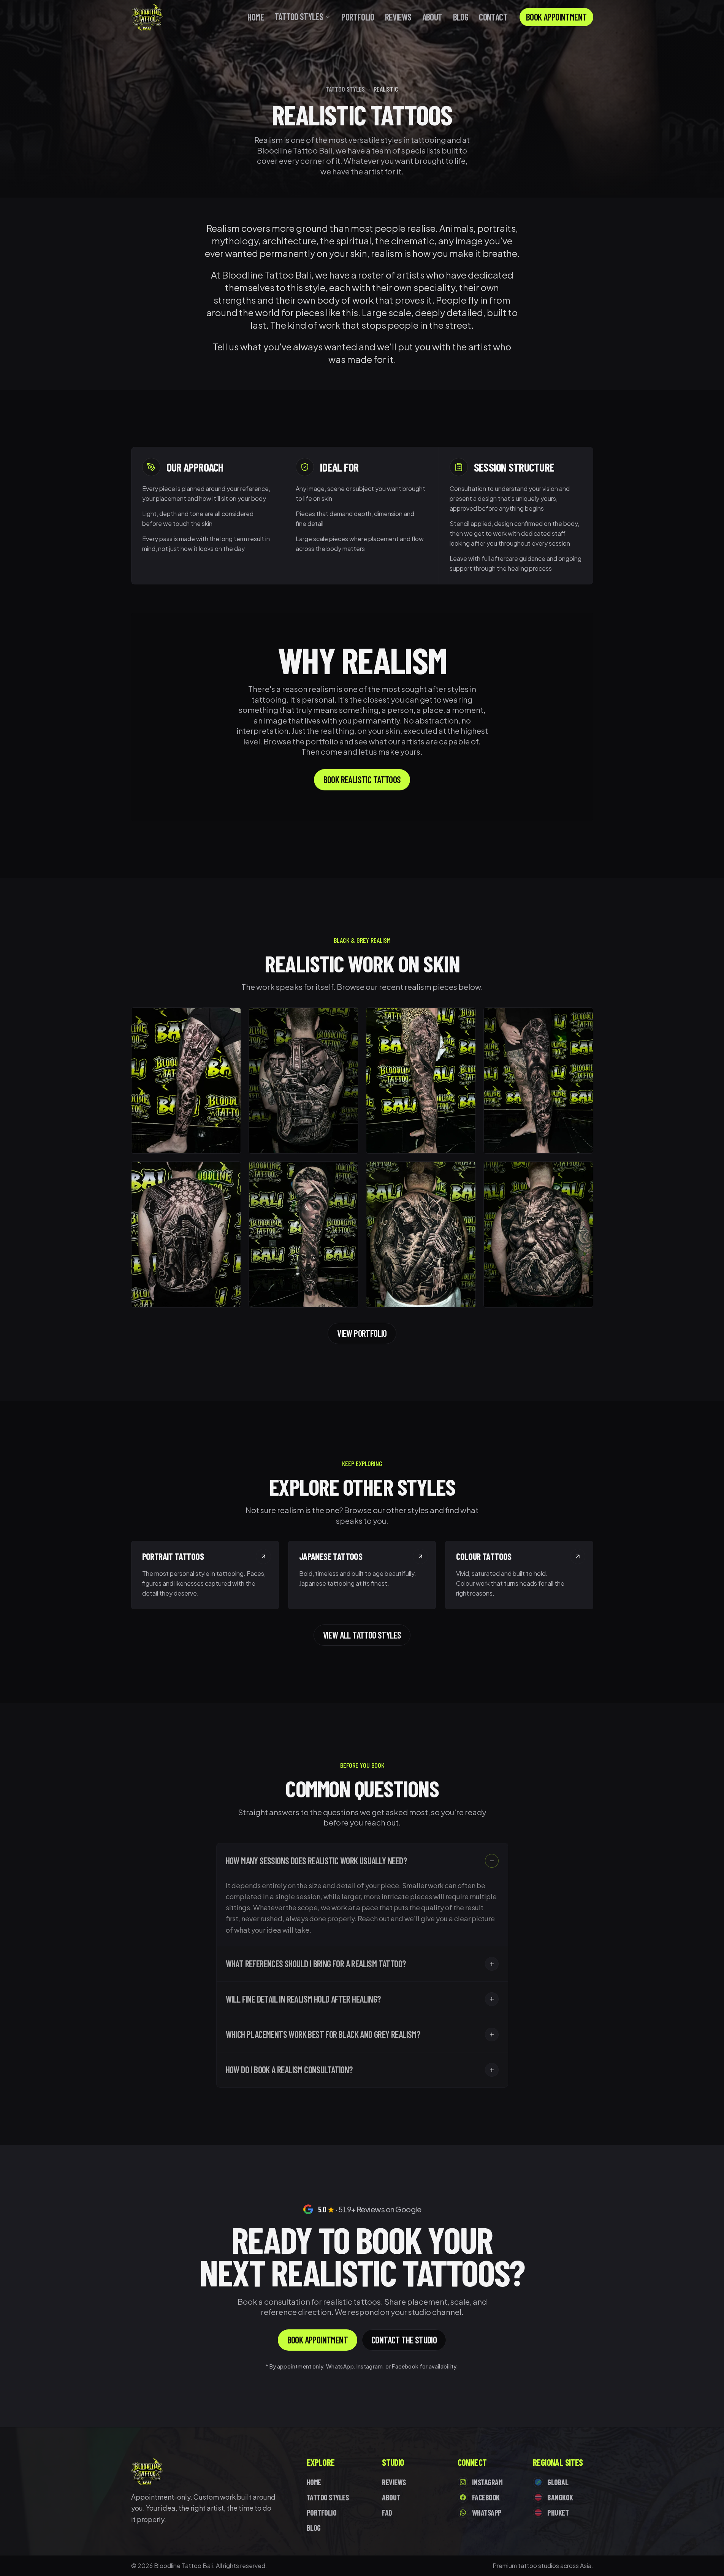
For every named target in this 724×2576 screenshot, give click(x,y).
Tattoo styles (345, 89)
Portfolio (358, 17)
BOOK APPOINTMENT (556, 17)
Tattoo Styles (299, 17)
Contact (493, 17)
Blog (461, 17)
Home (256, 17)
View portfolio (362, 1333)
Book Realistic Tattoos (362, 780)
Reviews (398, 17)
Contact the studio (404, 2340)
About (432, 17)
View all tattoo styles (362, 1635)
